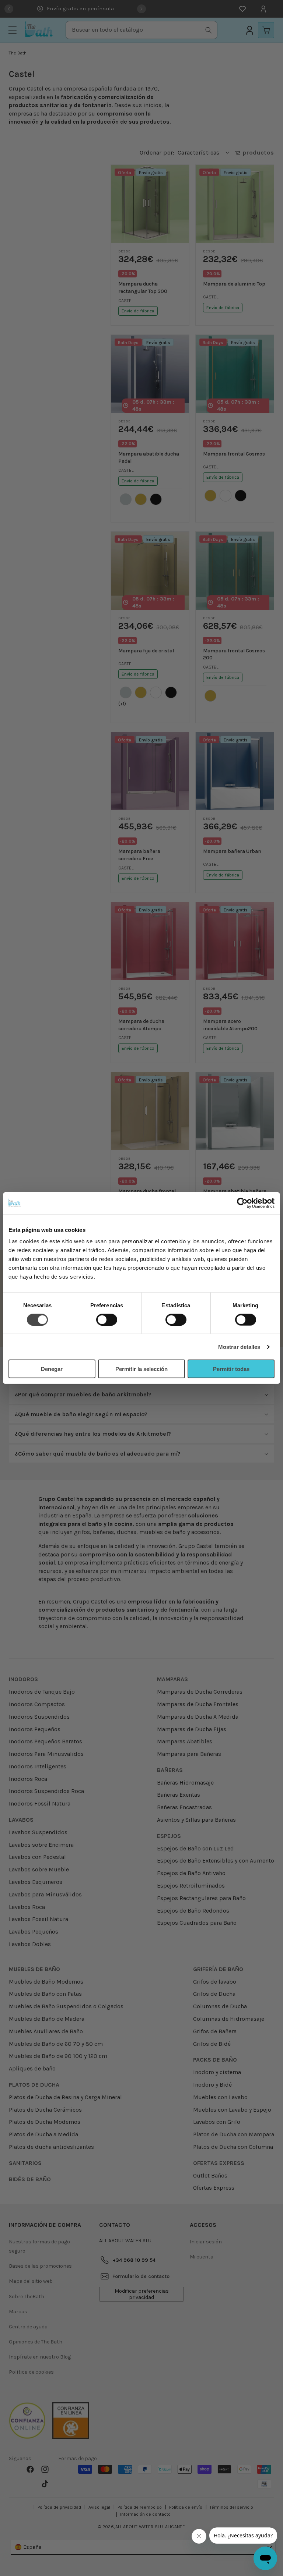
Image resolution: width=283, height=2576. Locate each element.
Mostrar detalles (239, 1347)
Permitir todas (231, 1369)
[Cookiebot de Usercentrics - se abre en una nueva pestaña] (242, 1203)
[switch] (107, 1319)
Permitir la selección (141, 1369)
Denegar (52, 1369)
